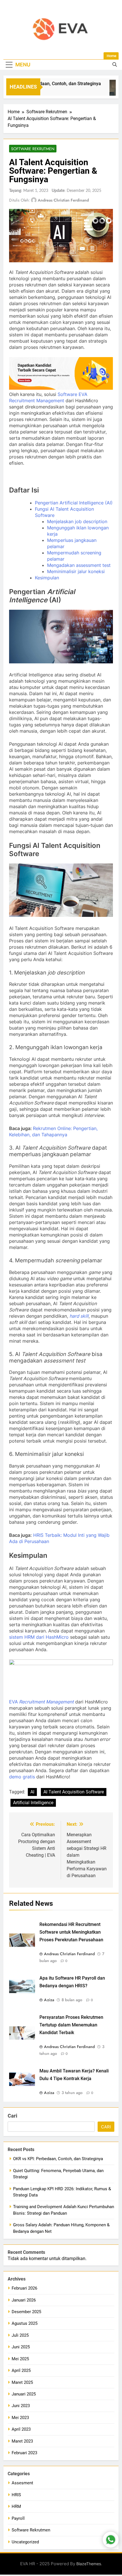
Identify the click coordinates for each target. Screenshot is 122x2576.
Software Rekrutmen (33, 149)
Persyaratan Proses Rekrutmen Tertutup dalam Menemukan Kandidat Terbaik (71, 2025)
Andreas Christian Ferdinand (63, 200)
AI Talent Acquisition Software (74, 1792)
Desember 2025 (26, 2312)
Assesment (22, 2483)
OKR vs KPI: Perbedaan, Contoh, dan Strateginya (58, 2159)
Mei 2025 (20, 2359)
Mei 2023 (20, 2418)
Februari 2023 (24, 2453)
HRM (16, 2506)
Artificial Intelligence (33, 1803)
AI (32, 1792)
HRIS (16, 2495)
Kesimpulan (47, 578)
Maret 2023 (22, 2441)
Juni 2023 (21, 2406)
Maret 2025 (22, 2382)
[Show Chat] (111, 2540)
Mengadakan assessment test (79, 565)
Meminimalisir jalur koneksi (76, 571)
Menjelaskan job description (77, 521)
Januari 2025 (24, 2394)
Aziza (49, 2000)
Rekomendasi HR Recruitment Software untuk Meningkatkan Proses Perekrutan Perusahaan (71, 1932)
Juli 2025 (20, 2335)
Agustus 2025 (25, 2323)
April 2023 (21, 2429)
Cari (12, 2116)
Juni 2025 (21, 2347)
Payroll (18, 2518)
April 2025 (21, 2370)
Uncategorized (25, 2542)
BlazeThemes (89, 2564)
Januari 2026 (24, 2300)
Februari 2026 (24, 2288)
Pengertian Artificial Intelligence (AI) (74, 503)
